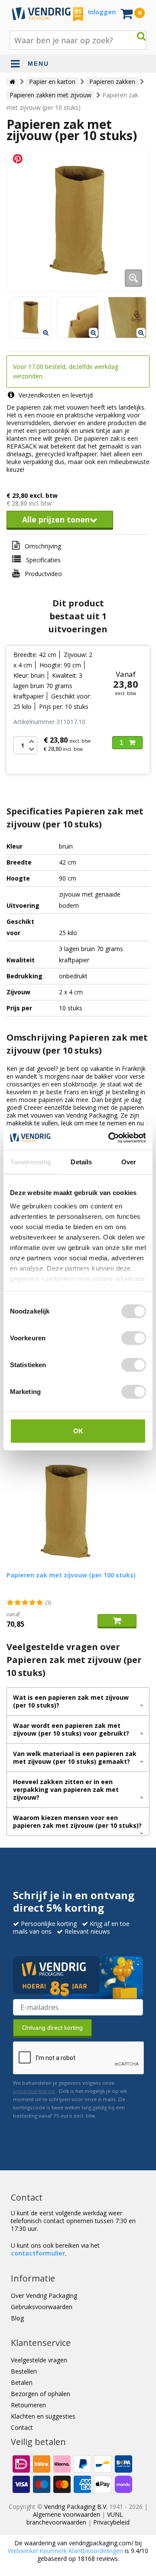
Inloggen (102, 12)
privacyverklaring (34, 2091)
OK (78, 1431)
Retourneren (28, 2405)
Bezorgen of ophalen (41, 2394)
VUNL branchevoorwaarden (75, 2518)
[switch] (134, 1338)
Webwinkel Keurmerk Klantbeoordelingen (65, 2551)
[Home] (12, 82)
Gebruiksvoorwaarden (42, 2307)
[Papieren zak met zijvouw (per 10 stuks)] (78, 220)
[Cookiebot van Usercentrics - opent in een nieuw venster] (110, 1138)
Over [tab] (129, 1161)
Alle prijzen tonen (56, 519)
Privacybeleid (111, 2522)
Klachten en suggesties (43, 2416)
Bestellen (24, 2371)
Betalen (22, 2382)
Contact (22, 2427)
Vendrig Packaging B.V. (76, 2507)
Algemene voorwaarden (67, 2514)
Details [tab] (81, 1161)
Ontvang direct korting (52, 2028)
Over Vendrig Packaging (44, 2296)
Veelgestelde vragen (39, 2360)
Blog (17, 2318)
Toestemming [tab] (31, 1161)
